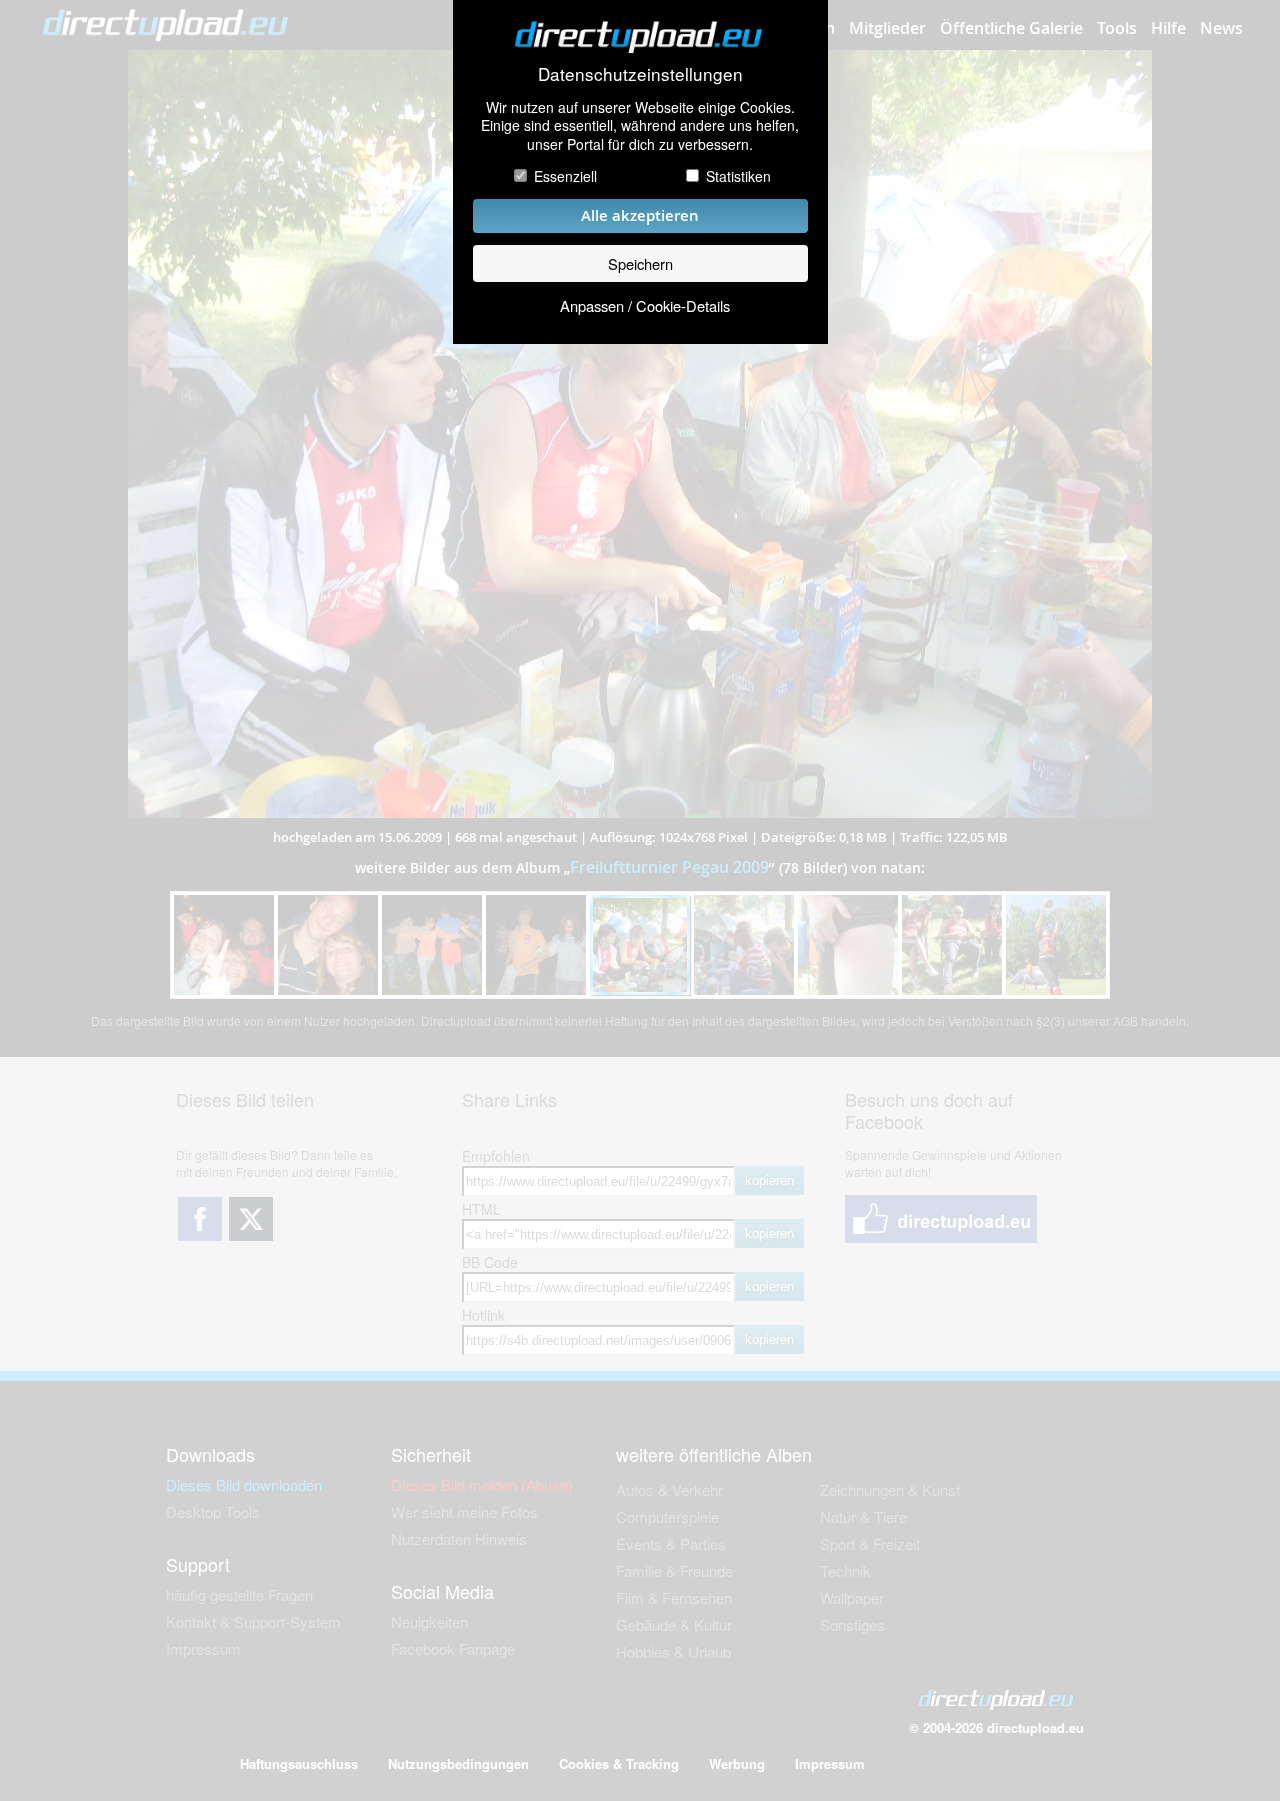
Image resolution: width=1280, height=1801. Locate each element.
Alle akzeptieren (640, 215)
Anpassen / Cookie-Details (645, 305)
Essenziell (565, 176)
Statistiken (738, 176)
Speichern (640, 263)
